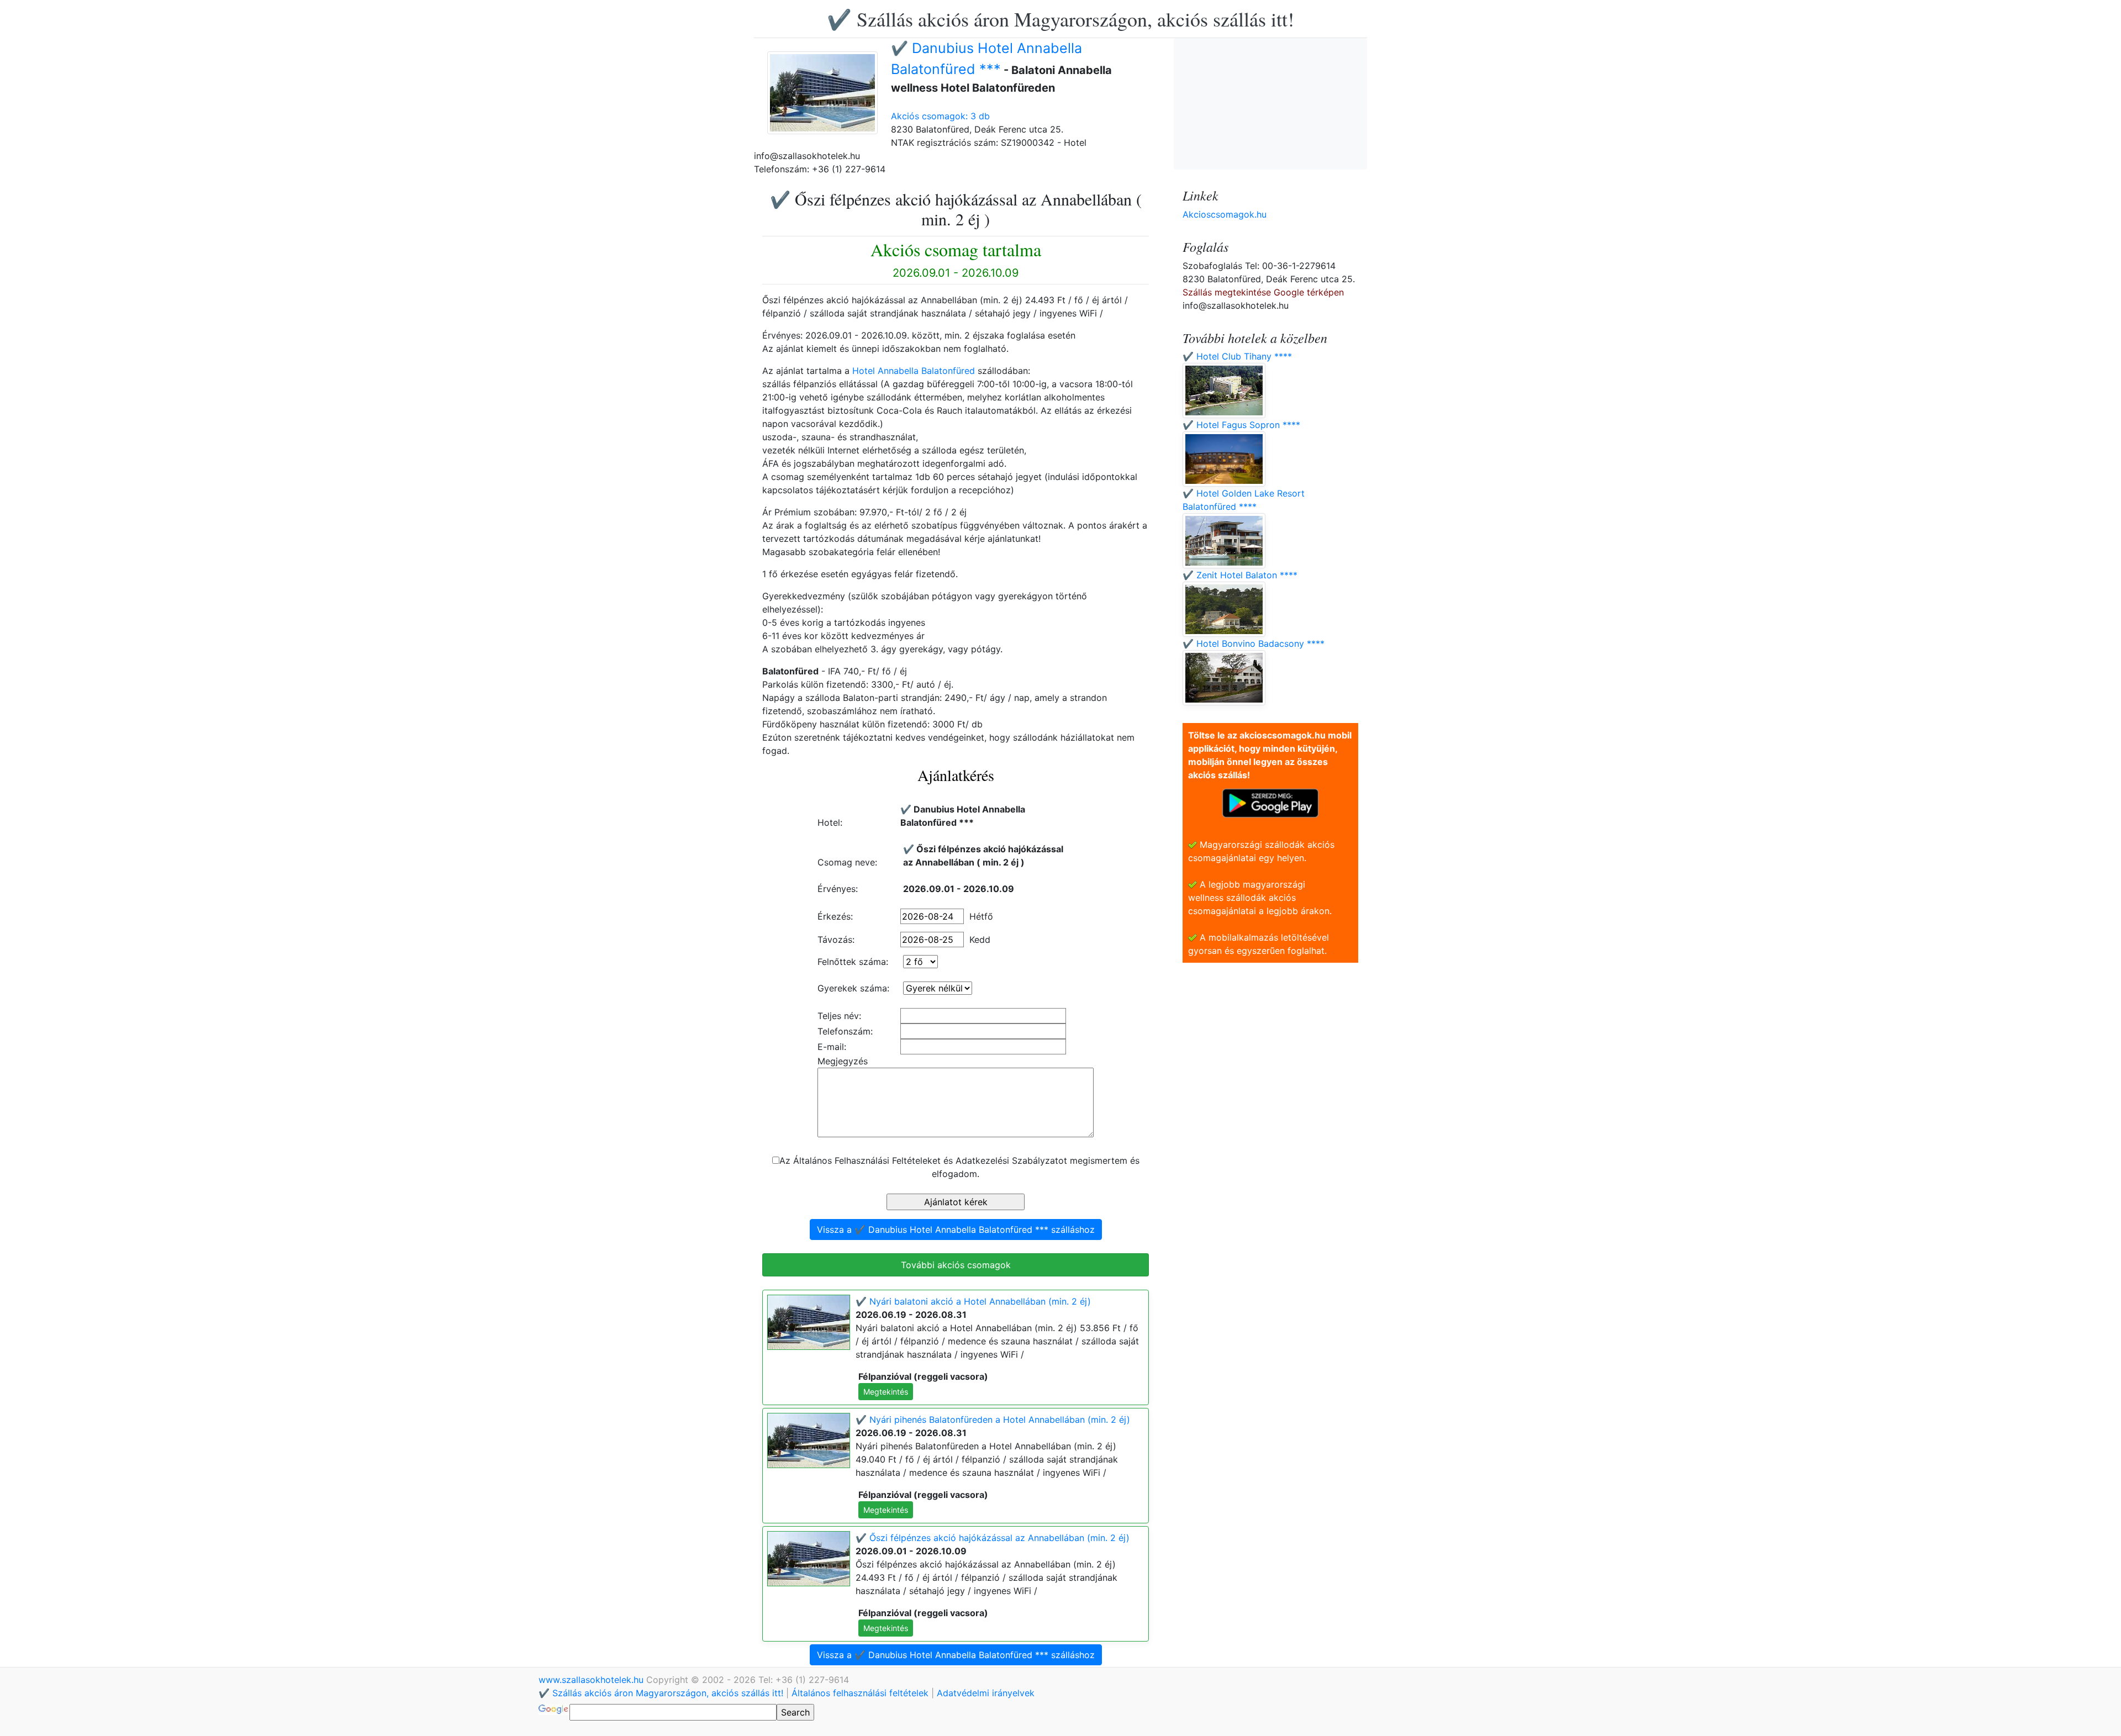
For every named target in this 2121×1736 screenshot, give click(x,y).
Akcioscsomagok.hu (1225, 214)
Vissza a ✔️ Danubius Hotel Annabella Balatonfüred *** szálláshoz (956, 1230)
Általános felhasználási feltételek (860, 1693)
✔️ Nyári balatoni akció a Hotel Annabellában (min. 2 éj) (973, 1301)
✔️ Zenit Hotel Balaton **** (1240, 575)
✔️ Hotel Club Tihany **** (1237, 356)
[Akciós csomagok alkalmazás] (1270, 802)
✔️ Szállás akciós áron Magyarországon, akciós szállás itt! (1060, 19)
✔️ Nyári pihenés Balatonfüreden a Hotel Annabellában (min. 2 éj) (993, 1420)
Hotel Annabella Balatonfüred (914, 371)
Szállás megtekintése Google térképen (1263, 292)
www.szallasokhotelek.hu (592, 1680)
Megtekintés (886, 1392)
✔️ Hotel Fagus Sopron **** (1241, 425)
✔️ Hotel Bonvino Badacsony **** (1254, 643)
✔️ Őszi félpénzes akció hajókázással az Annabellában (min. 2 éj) (993, 1538)
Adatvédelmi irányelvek (986, 1693)
